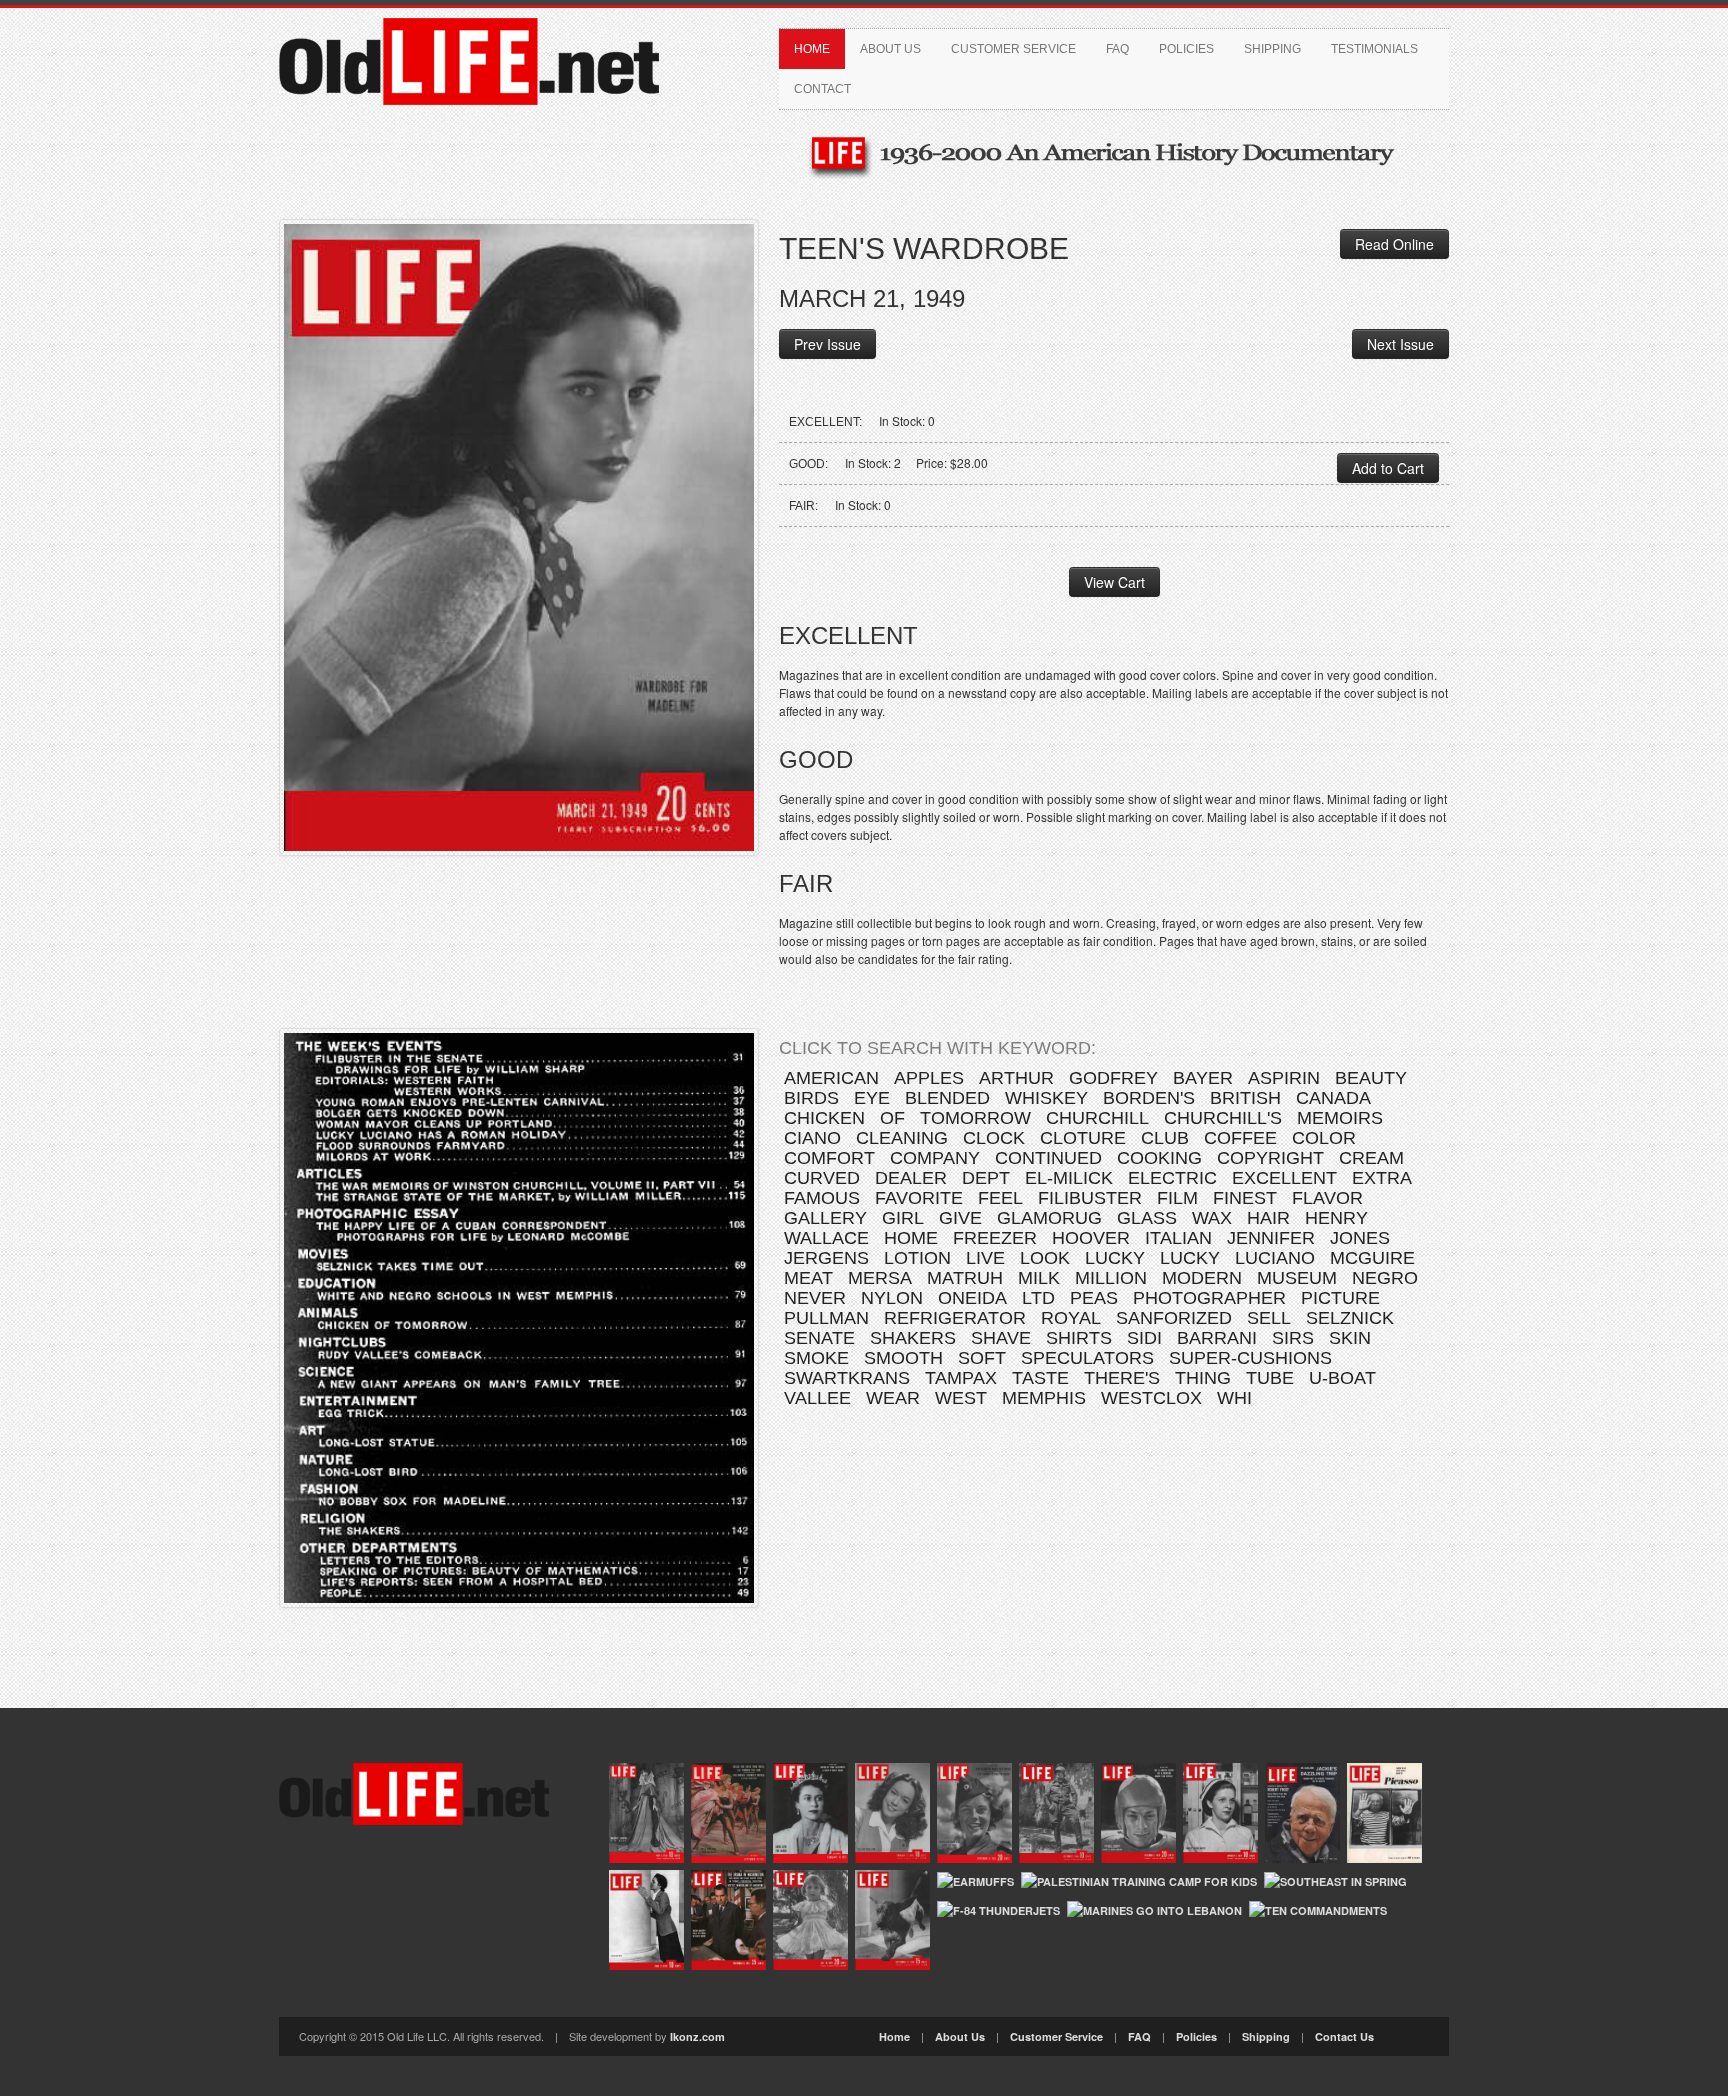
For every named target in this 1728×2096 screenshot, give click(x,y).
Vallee (817, 1398)
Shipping (1272, 49)
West (961, 1398)
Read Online (1394, 244)
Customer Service (1013, 49)
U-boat (1342, 1378)
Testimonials (1374, 49)
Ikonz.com (697, 2036)
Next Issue (1400, 344)
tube (1270, 1378)
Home (812, 49)
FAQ (1117, 49)
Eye (872, 1098)
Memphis (1044, 1398)
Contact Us (1344, 2036)
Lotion (917, 1258)
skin (1350, 1338)
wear (893, 1398)
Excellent (1284, 1178)
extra (1382, 1178)
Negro (1385, 1278)
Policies (1186, 49)
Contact (822, 89)
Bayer (1203, 1078)
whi (1234, 1398)
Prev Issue (827, 344)
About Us (890, 49)
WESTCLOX (1151, 1398)
